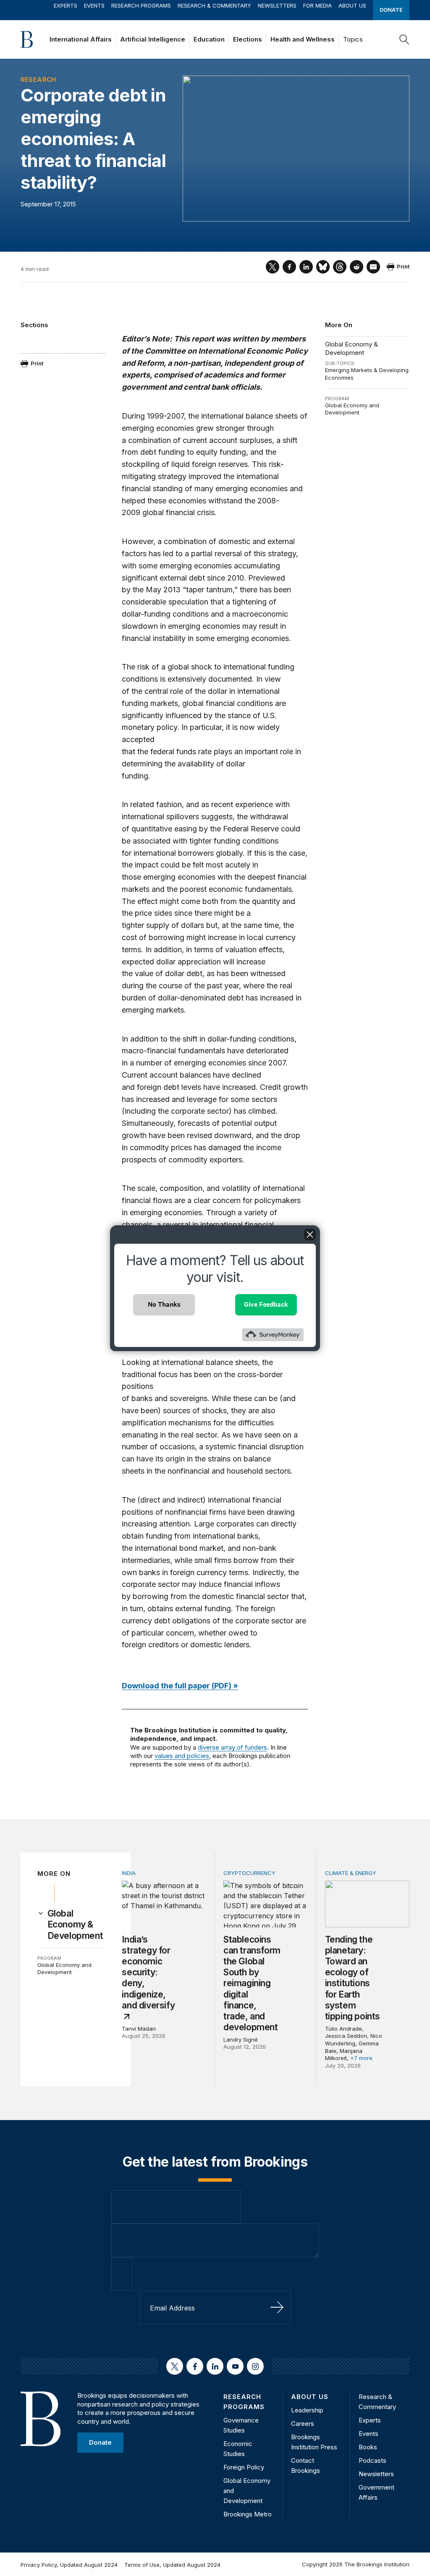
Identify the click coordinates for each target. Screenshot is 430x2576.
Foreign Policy (244, 2467)
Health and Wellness (303, 39)
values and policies (182, 1756)
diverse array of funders (232, 1747)
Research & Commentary (214, 5)
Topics (353, 39)
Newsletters (277, 5)
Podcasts (372, 2460)
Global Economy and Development (352, 409)
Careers (303, 2424)
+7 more (361, 2058)
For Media (317, 5)
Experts (66, 5)
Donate (391, 10)
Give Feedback (266, 1304)
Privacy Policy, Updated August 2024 (69, 2565)
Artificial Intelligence (153, 39)
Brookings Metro (248, 2514)
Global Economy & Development (351, 348)
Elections (248, 39)
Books (368, 2447)
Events (94, 5)
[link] (76, 1925)
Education (209, 39)
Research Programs (141, 5)
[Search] (404, 39)
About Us (352, 5)
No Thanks (164, 1304)
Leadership (307, 2410)
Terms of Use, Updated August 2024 (172, 2565)
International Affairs (81, 39)
